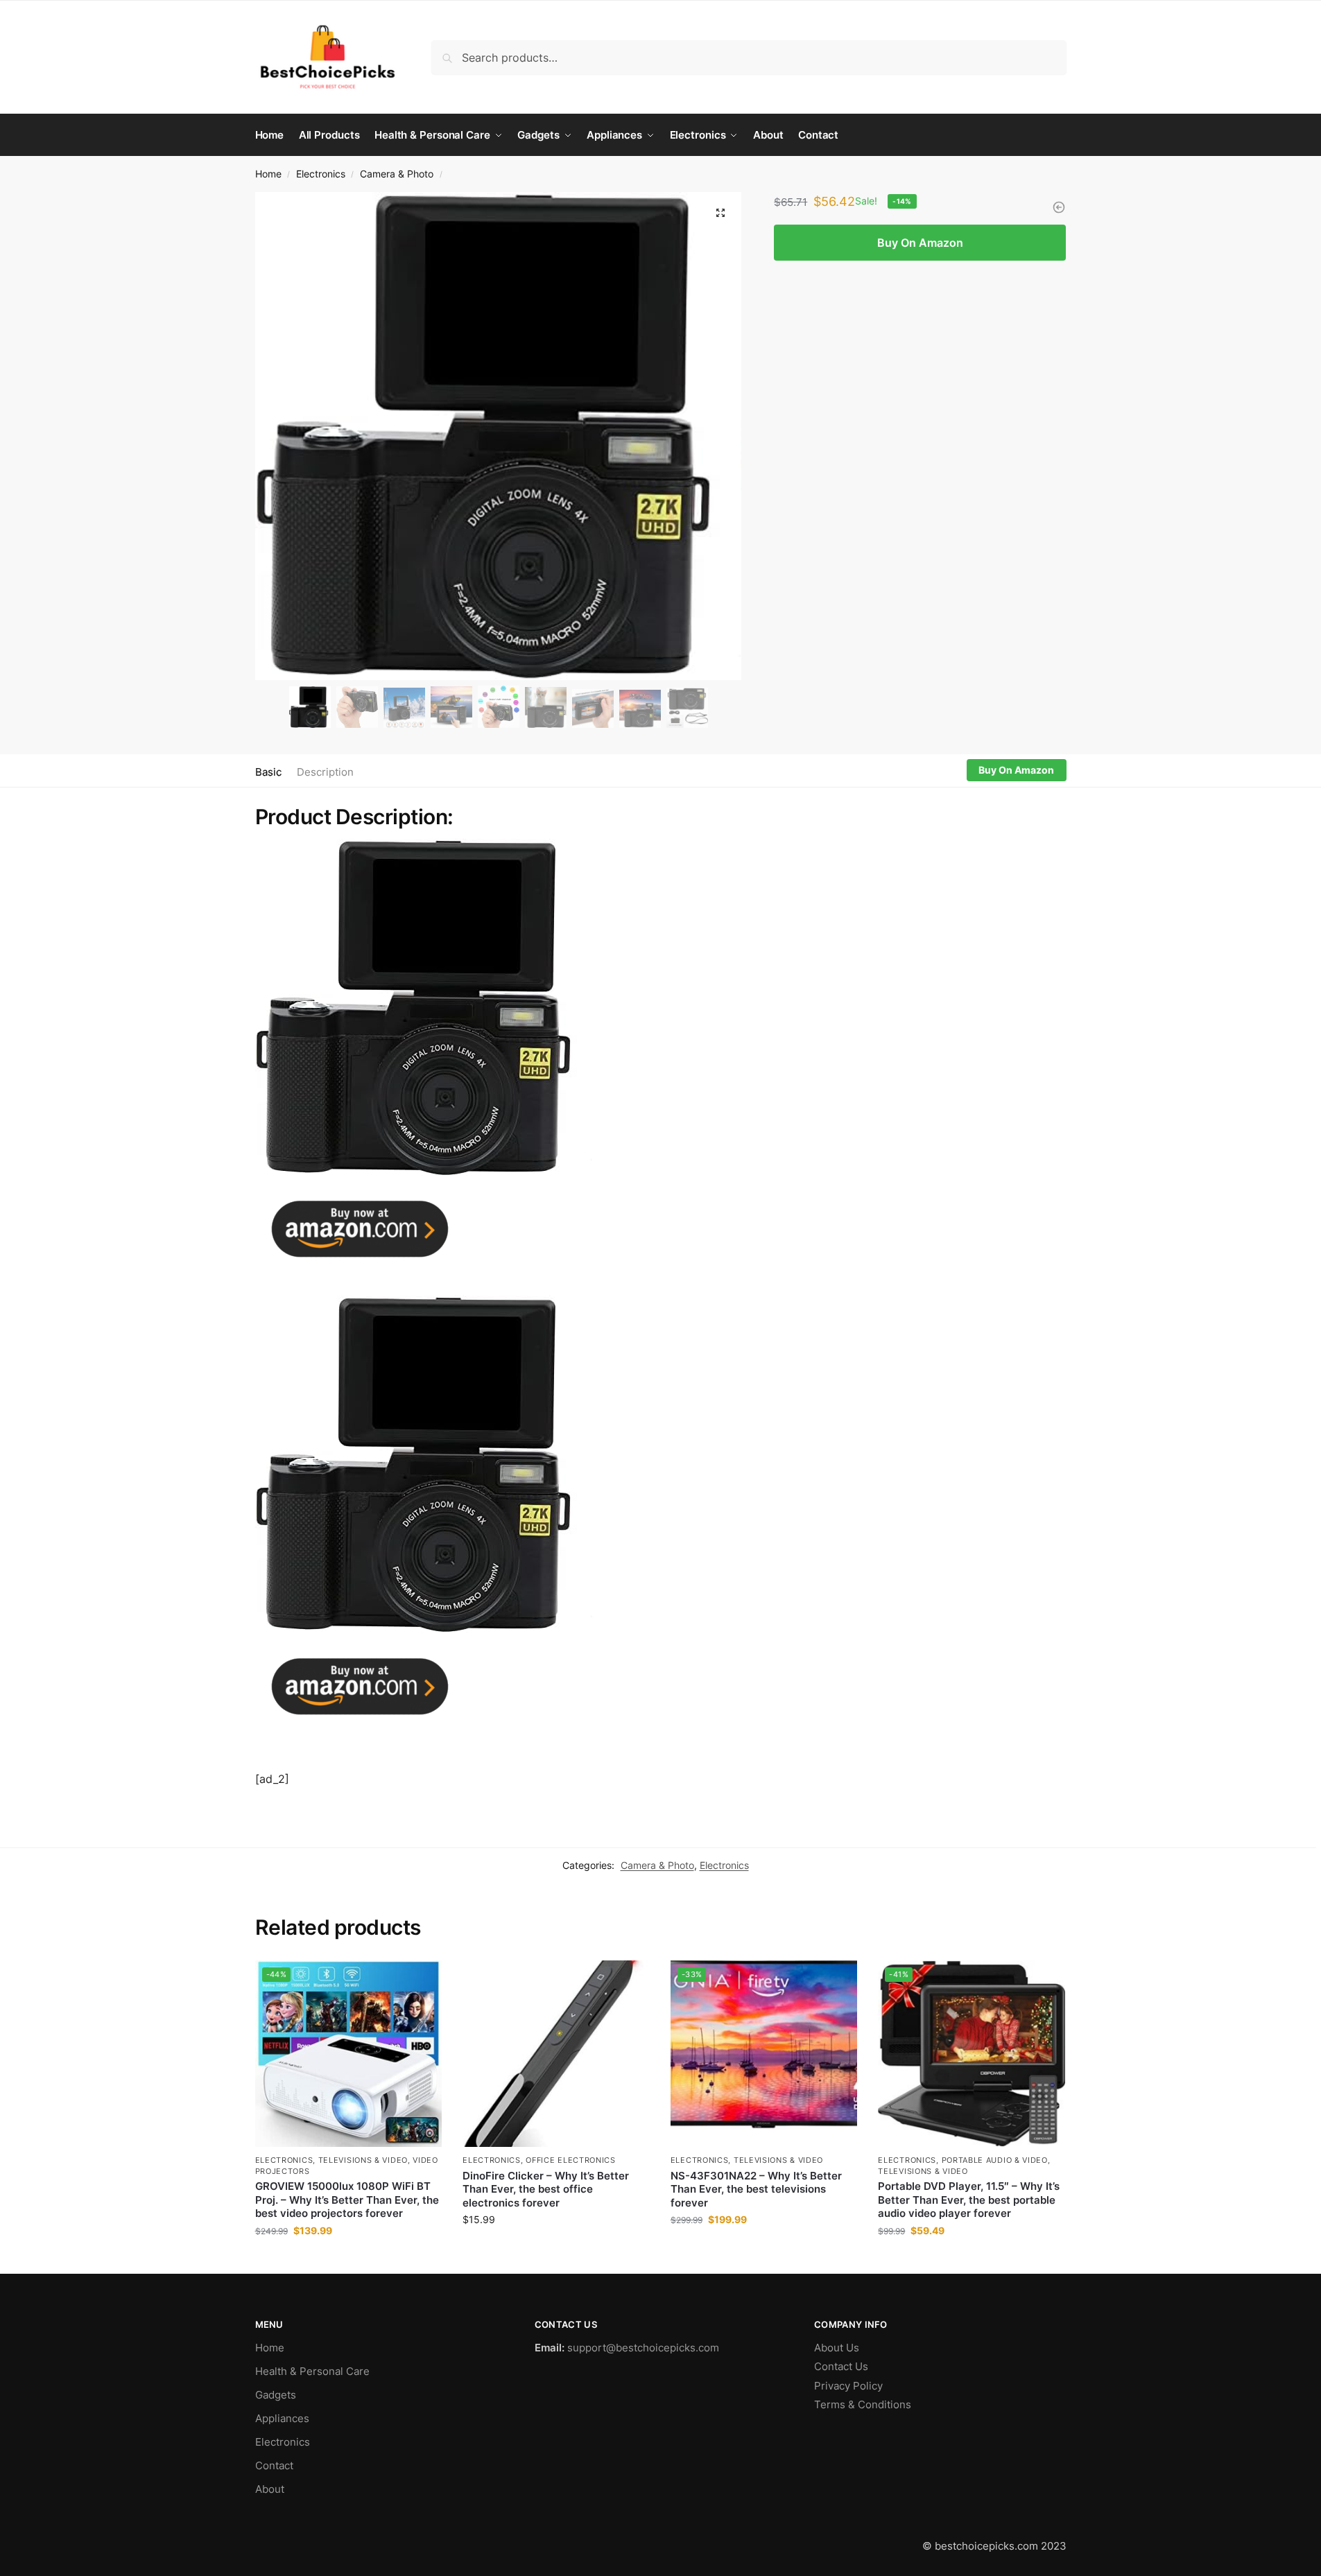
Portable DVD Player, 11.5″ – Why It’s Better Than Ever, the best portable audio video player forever (969, 2200)
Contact (274, 2465)
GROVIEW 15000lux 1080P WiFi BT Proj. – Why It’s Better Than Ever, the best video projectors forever (347, 2200)
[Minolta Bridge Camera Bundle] (1059, 207)
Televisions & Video (363, 2160)
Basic (268, 772)
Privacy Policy (848, 2386)
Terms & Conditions (863, 2404)
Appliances (282, 2418)
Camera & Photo (397, 174)
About (270, 2489)
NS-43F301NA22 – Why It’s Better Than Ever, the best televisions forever (756, 2189)
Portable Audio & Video (995, 2160)
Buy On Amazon (920, 243)
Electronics (321, 174)
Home (268, 174)
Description (325, 772)
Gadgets (276, 2395)
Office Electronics (571, 2160)
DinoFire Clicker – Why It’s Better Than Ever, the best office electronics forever (546, 2189)
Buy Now (348, 2260)
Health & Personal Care (312, 2371)
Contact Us (841, 2366)
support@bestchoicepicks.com (643, 2348)
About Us (837, 2348)
